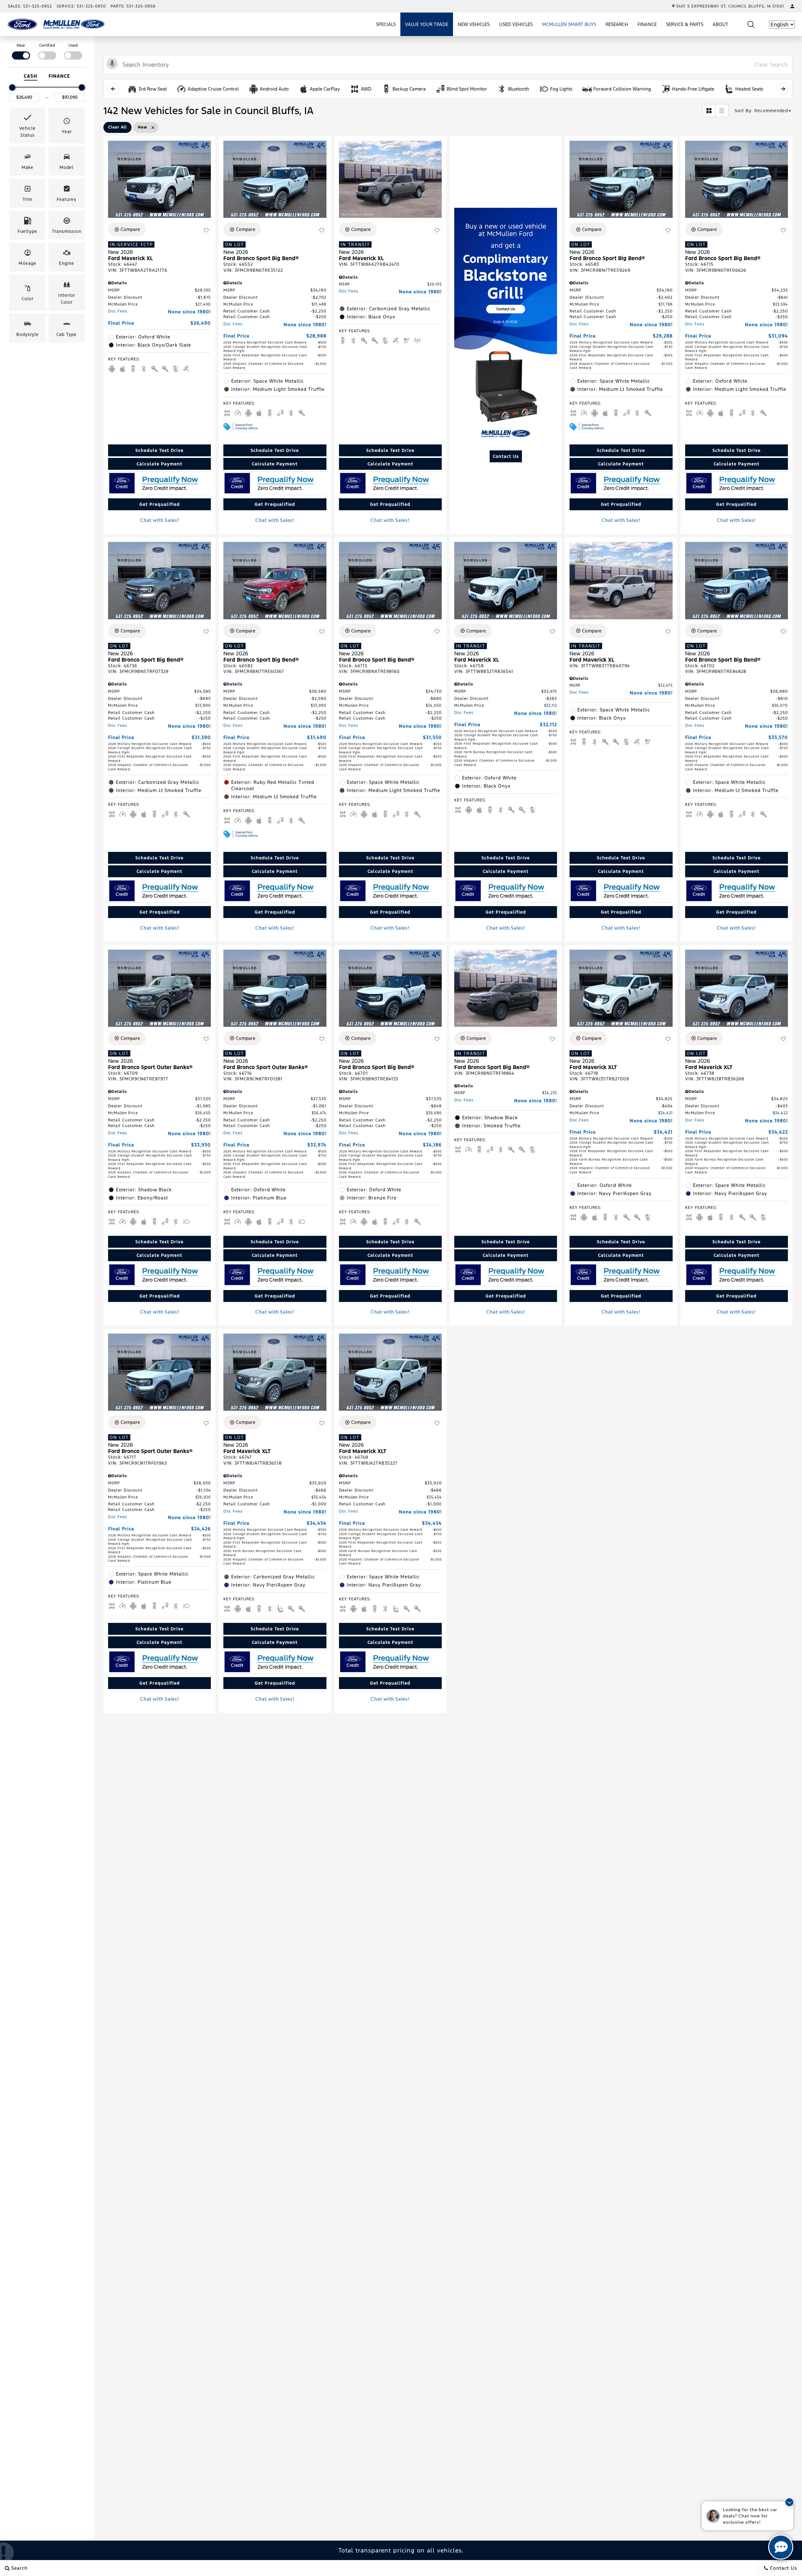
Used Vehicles (516, 24)
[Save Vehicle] (206, 230)
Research (617, 25)
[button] (751, 24)
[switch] (21, 51)
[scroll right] (783, 89)
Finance (647, 24)
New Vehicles (474, 24)
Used (73, 45)
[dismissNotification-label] (789, 2502)
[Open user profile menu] (792, 6)
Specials (386, 24)
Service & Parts (685, 24)
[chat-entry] (781, 2547)
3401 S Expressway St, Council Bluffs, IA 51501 (730, 6)
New (21, 45)
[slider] (12, 87)
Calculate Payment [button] (159, 464)
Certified (47, 45)
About (721, 24)
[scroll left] (113, 89)
